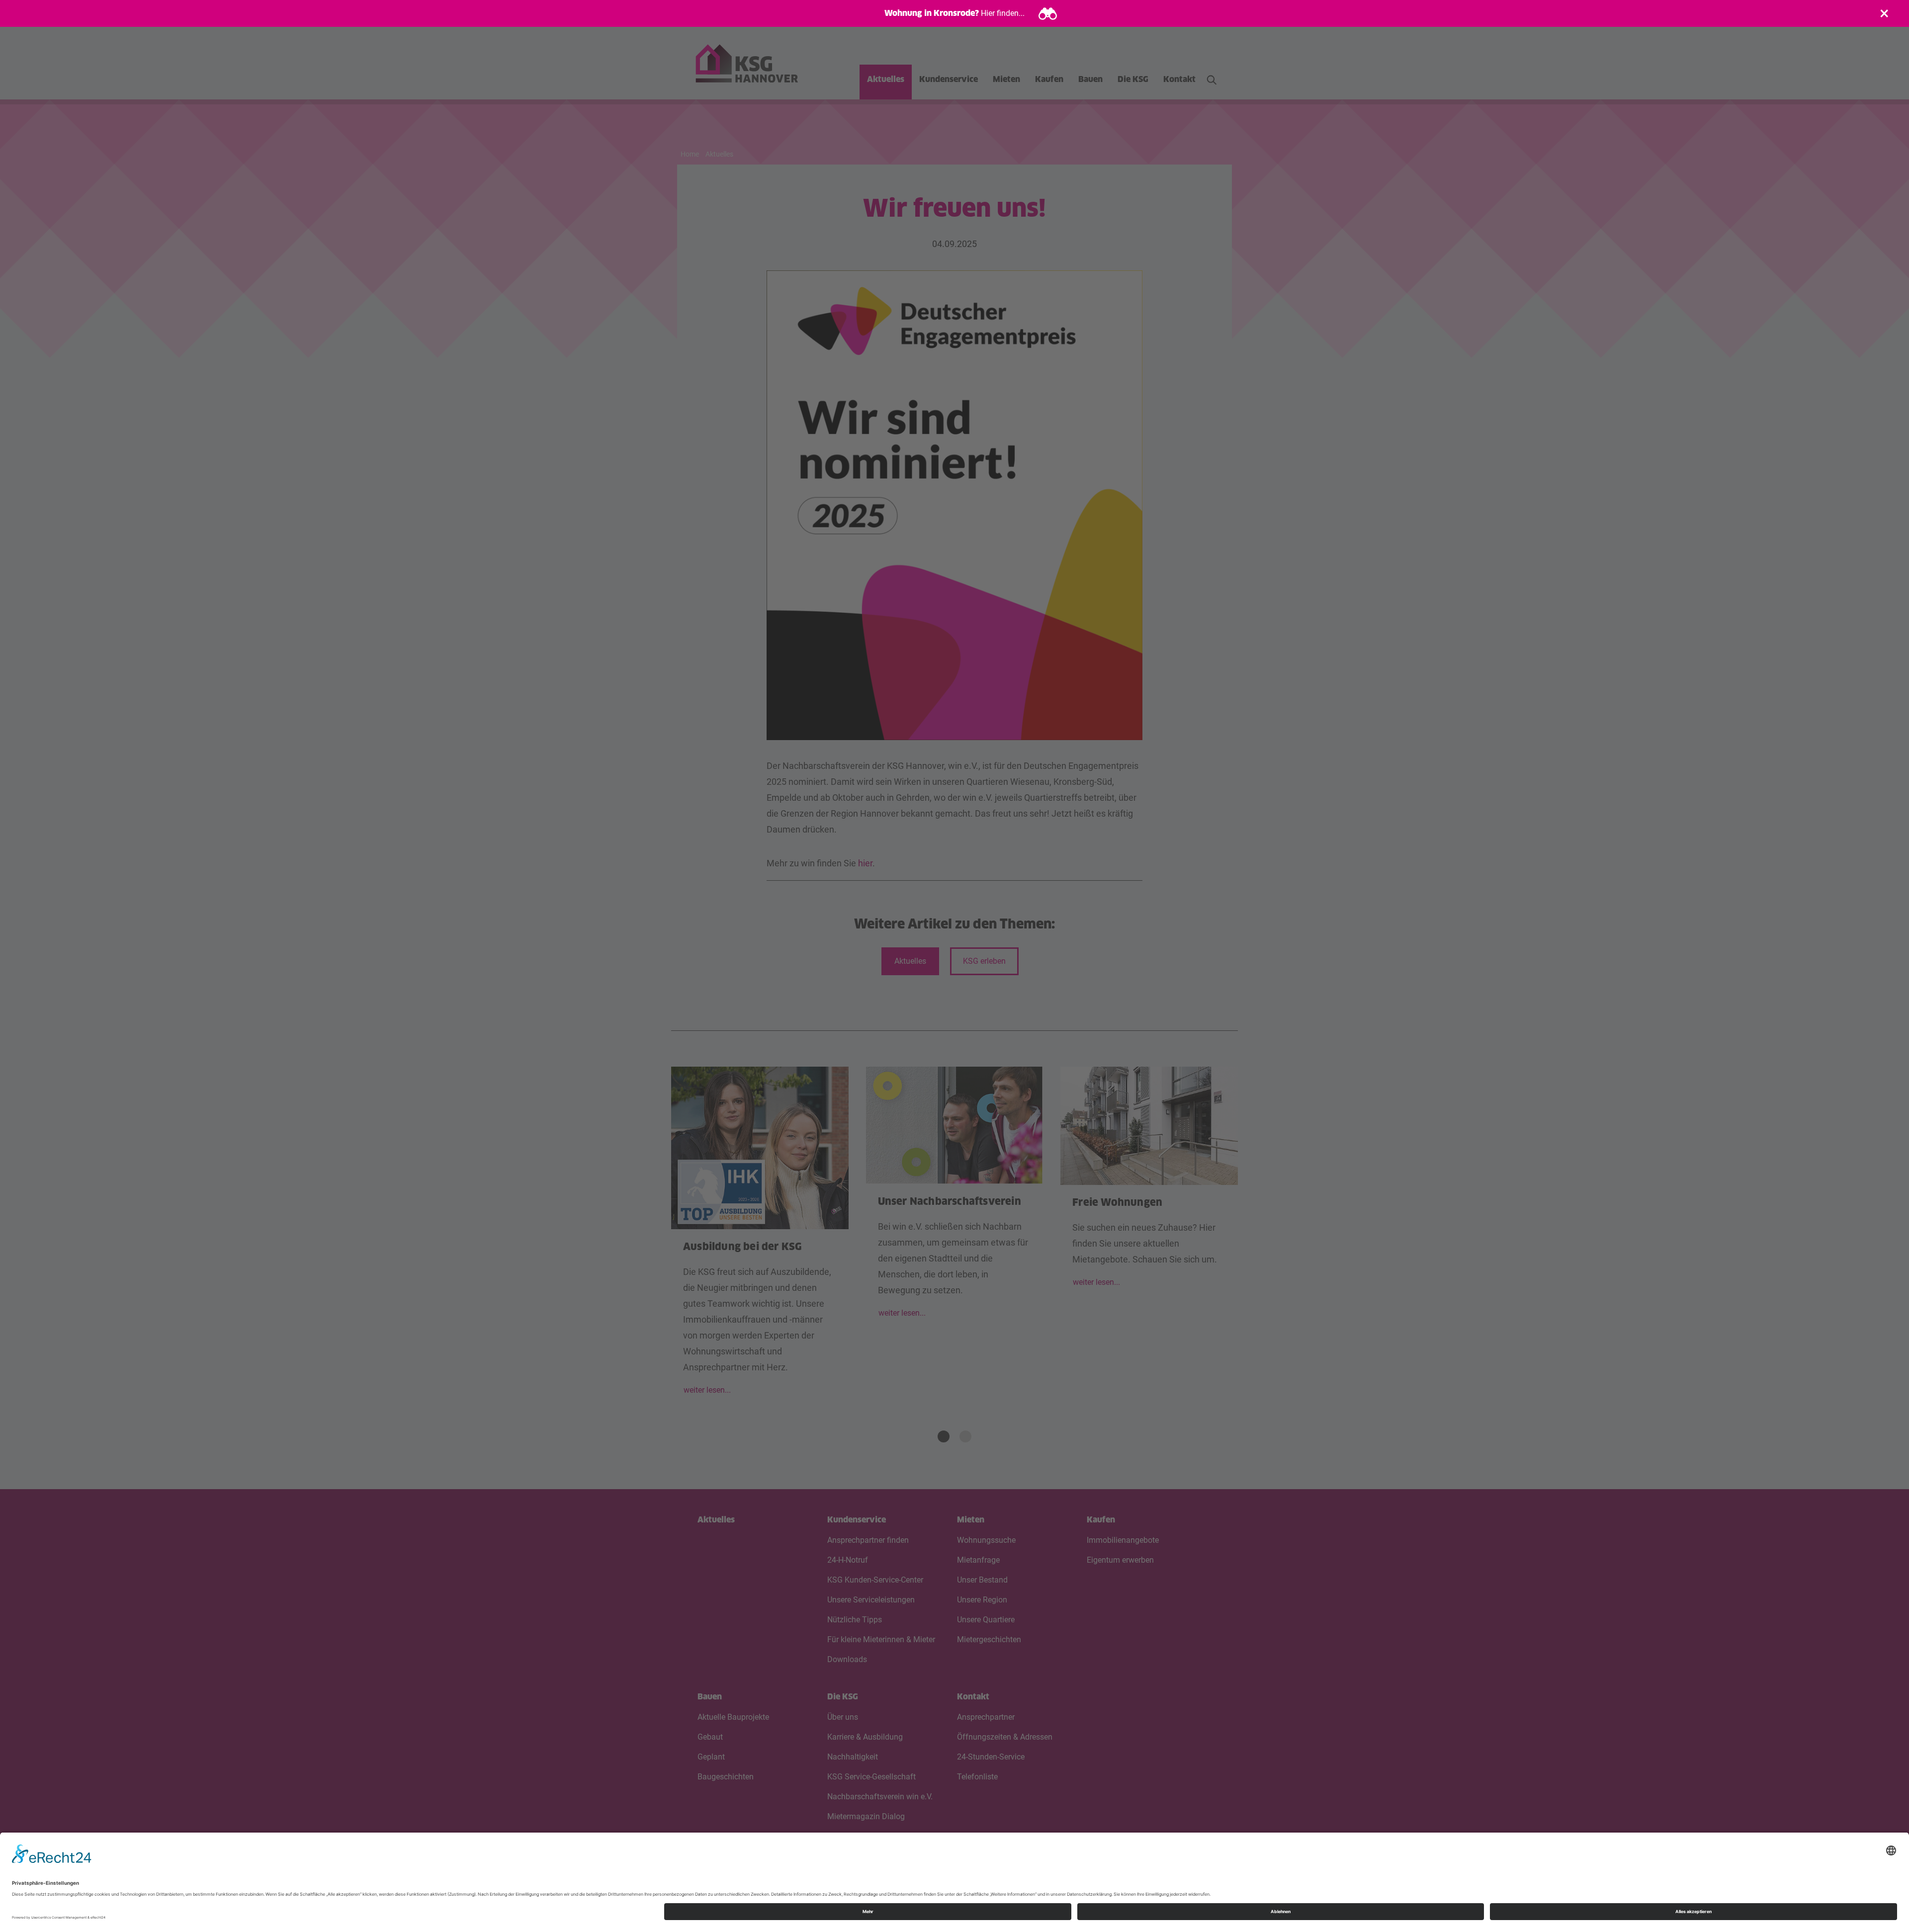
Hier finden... (1003, 13)
